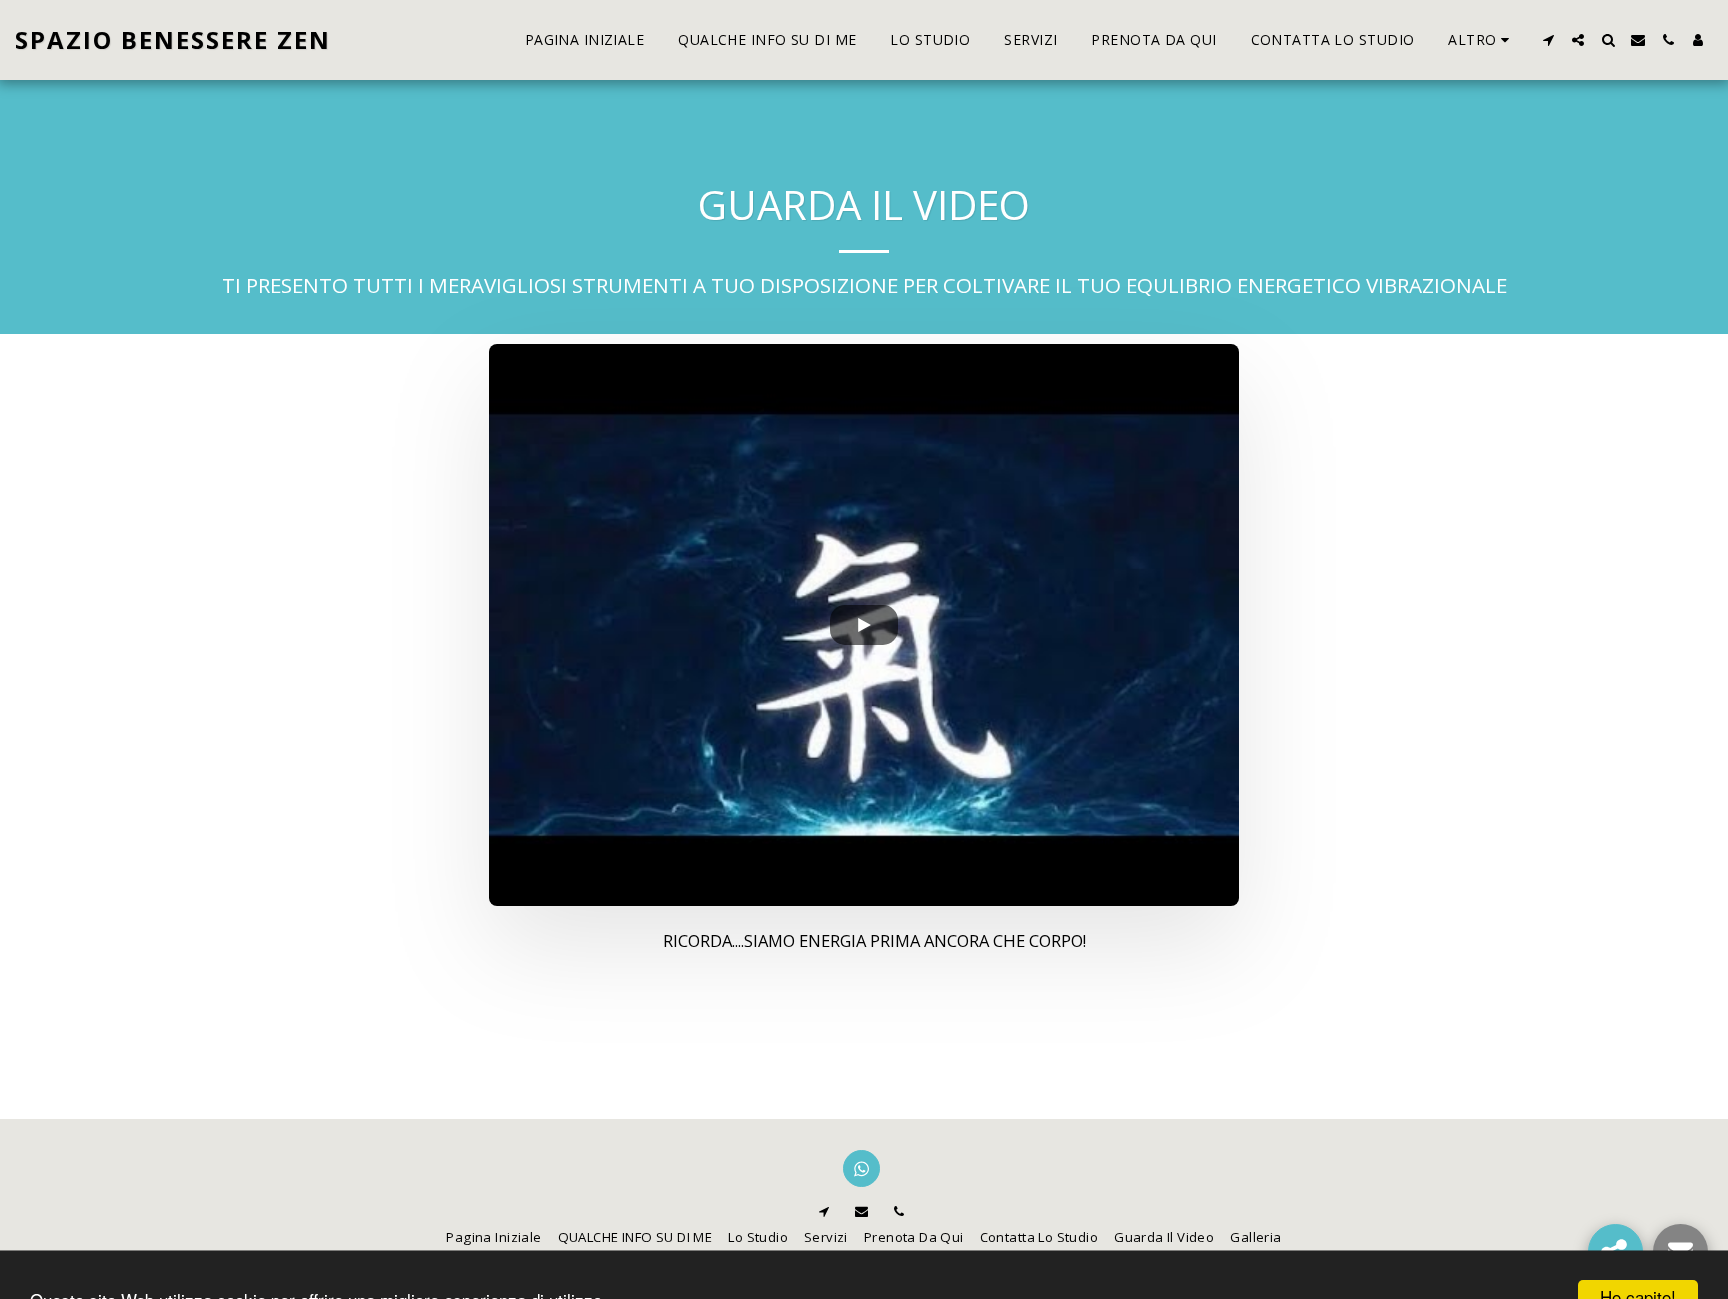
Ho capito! (1638, 1267)
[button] (1548, 40)
